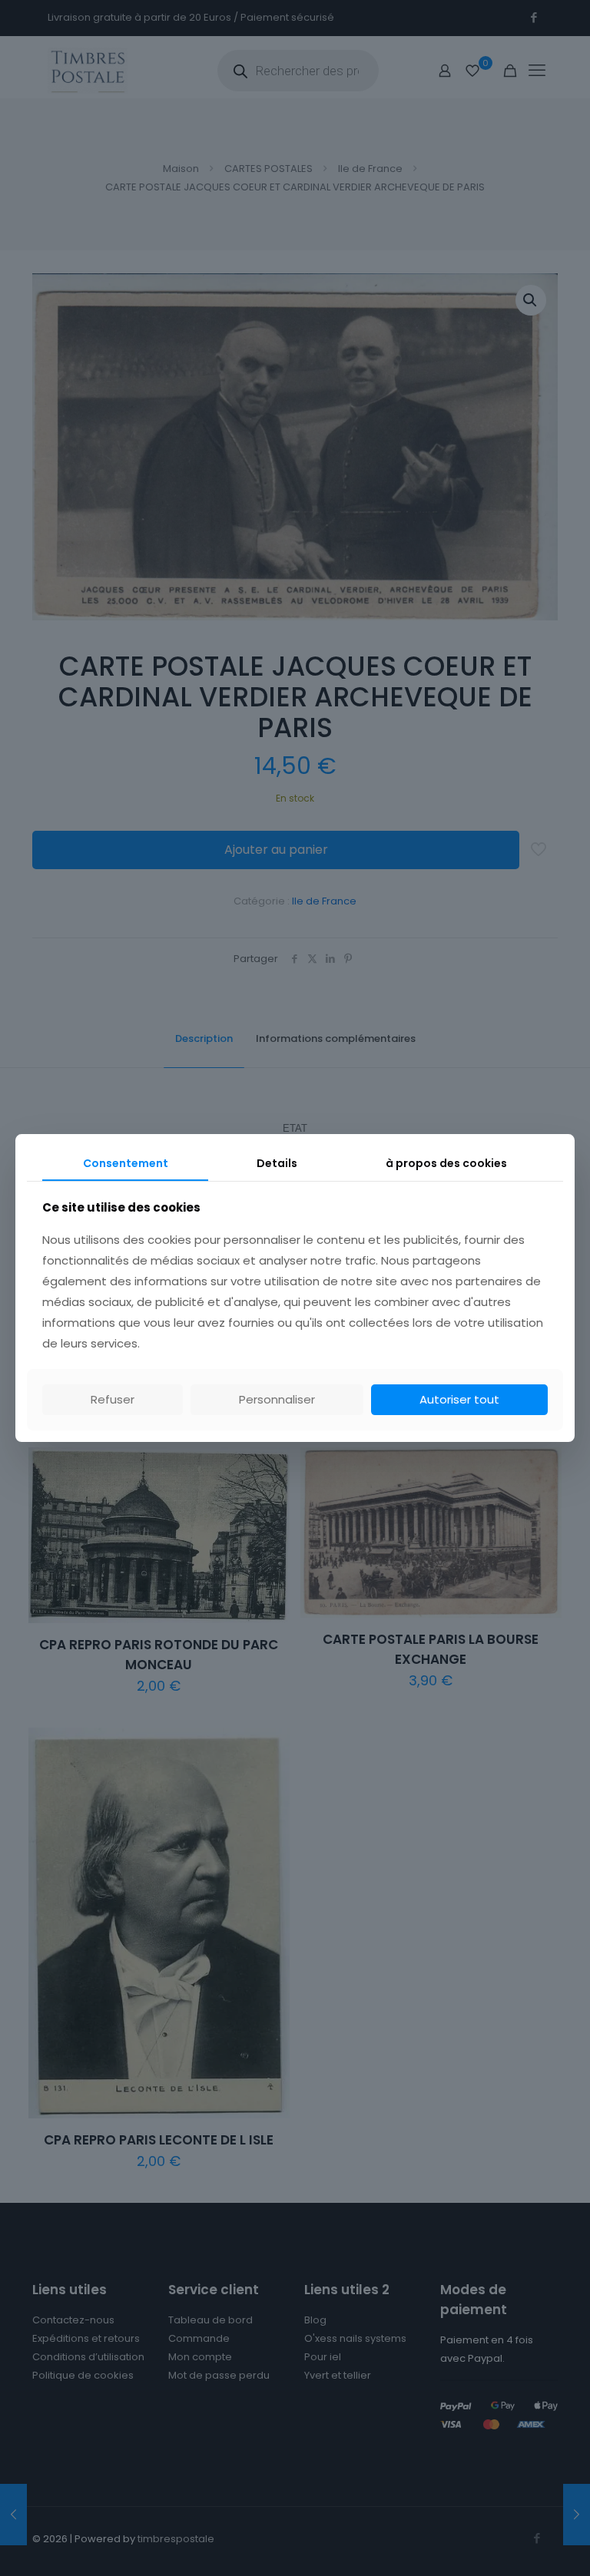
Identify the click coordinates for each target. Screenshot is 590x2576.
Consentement (126, 1163)
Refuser (113, 1399)
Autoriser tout (459, 1399)
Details (277, 1163)
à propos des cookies (446, 1163)
